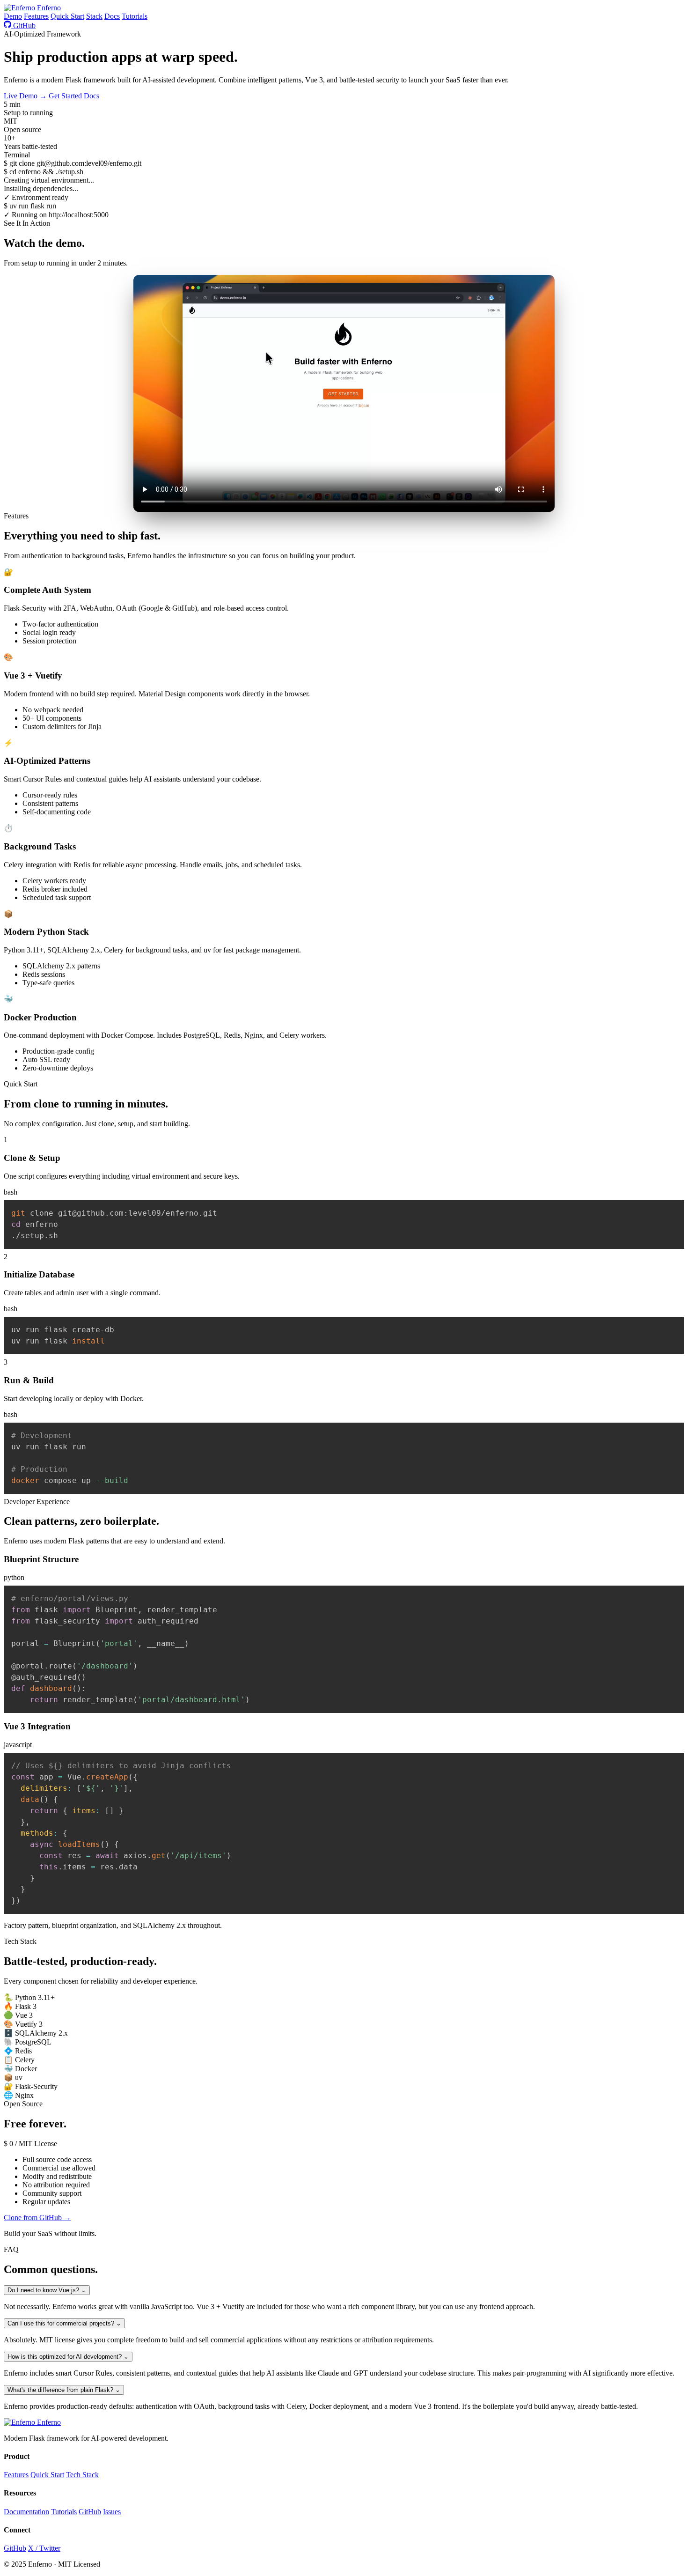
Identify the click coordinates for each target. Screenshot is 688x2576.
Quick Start (67, 16)
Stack (94, 16)
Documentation (26, 2512)
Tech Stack (82, 2475)
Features (36, 16)
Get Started (66, 96)
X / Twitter (44, 2548)
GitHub (23, 26)
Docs (112, 16)
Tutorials (135, 16)
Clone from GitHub (37, 2218)
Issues (112, 2512)
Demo (13, 16)
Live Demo (25, 96)
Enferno (48, 8)
